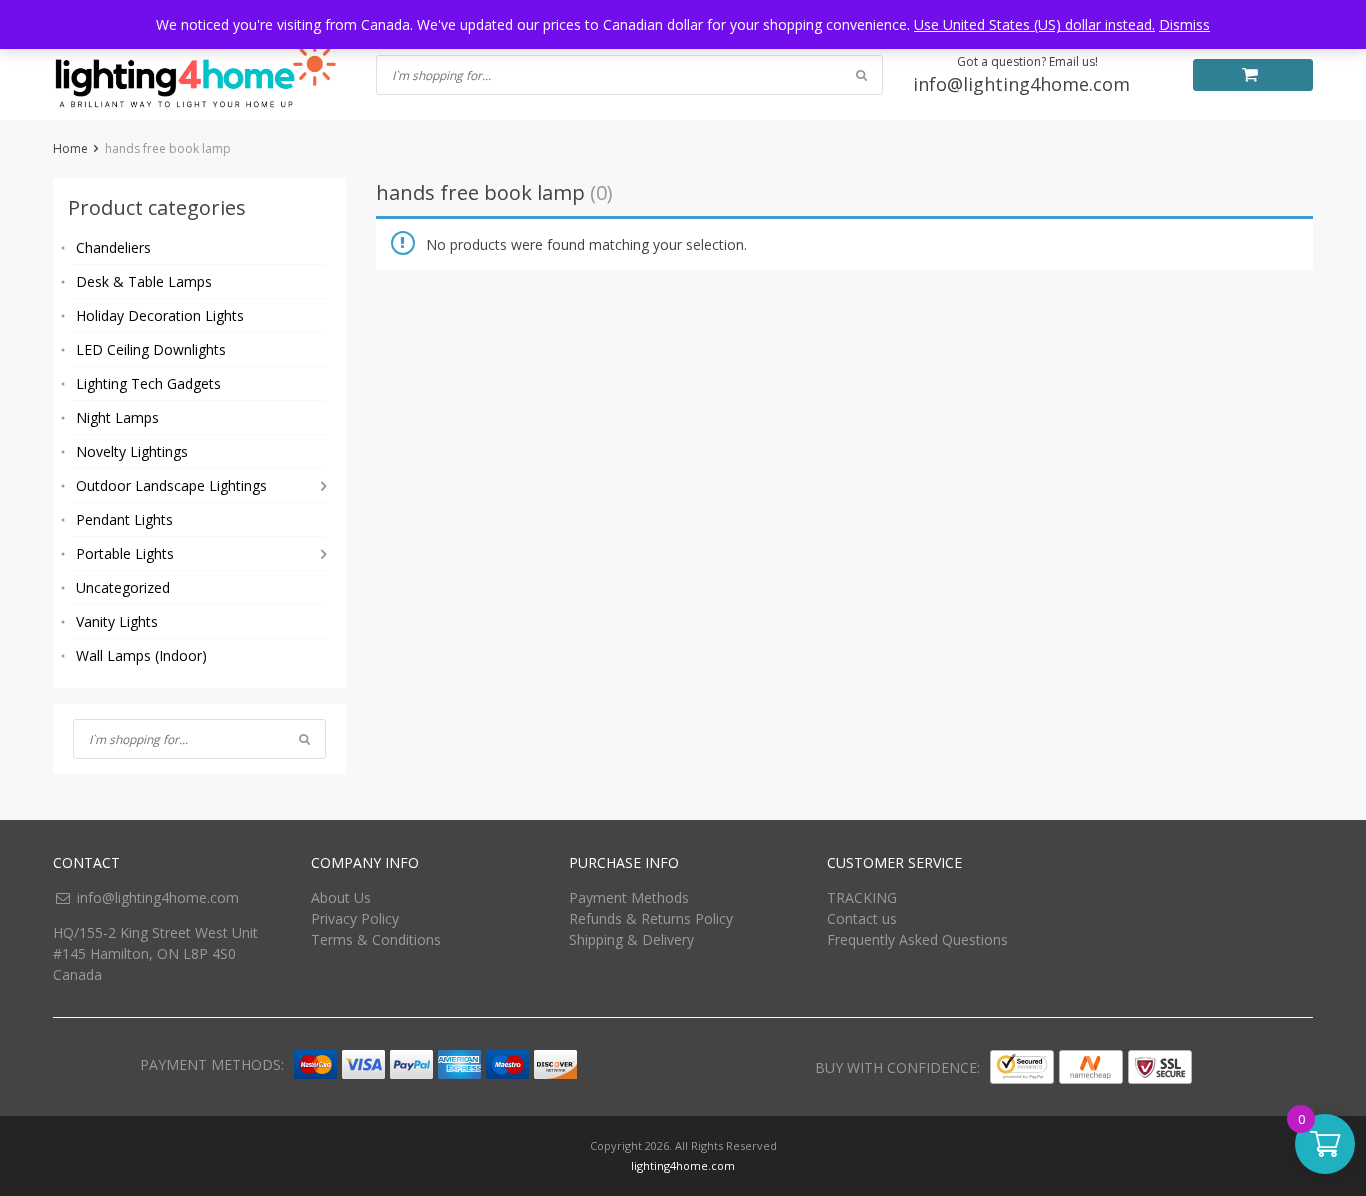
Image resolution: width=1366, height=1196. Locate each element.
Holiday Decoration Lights (160, 315)
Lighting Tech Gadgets (148, 383)
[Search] (304, 739)
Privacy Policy (355, 918)
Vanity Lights (117, 621)
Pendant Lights (124, 519)
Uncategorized (123, 587)
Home (70, 148)
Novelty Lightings (132, 451)
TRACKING (862, 897)
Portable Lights (125, 553)
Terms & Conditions (376, 939)
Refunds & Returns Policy (651, 918)
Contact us (862, 918)
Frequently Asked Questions (917, 939)
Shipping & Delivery (631, 939)
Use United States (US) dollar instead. (1034, 24)
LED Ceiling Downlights (151, 349)
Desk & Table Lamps (144, 281)
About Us (341, 897)
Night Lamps (117, 417)
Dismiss (1184, 24)
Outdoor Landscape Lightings (171, 485)
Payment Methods (629, 897)
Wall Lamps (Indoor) (141, 655)
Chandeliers (113, 247)
